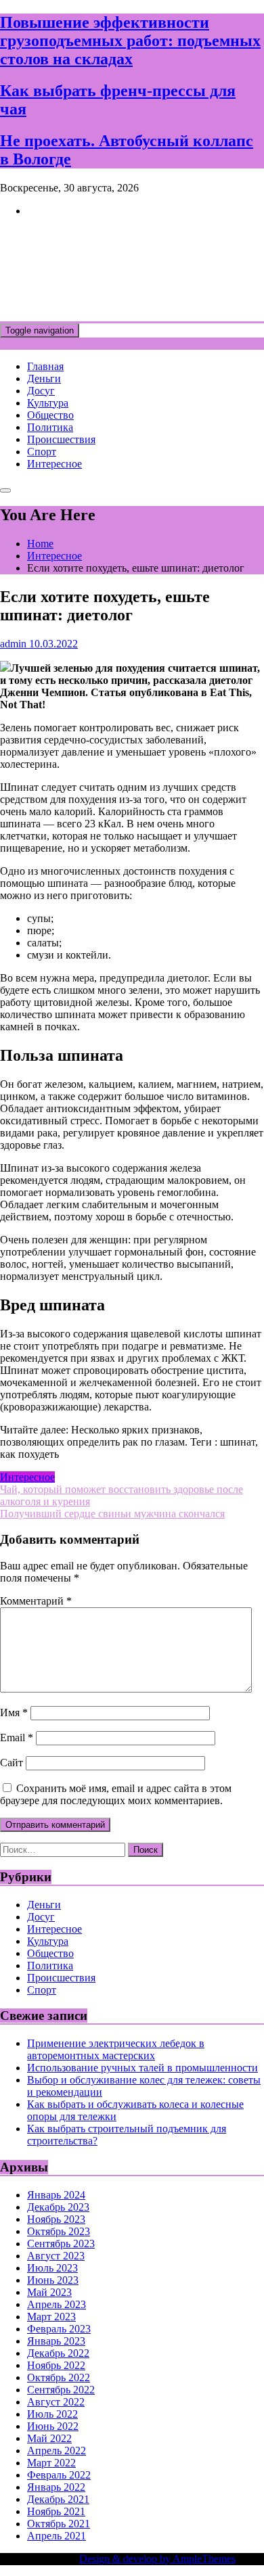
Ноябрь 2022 (56, 2365)
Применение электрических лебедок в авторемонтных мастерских (116, 2049)
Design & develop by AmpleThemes (157, 2559)
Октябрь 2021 (59, 2524)
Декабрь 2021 (58, 2499)
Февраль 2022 (59, 2475)
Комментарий (36, 1601)
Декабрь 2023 (58, 2207)
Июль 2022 (52, 2414)
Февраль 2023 (59, 2329)
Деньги (44, 378)
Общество (50, 415)
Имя (14, 1712)
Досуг (41, 391)
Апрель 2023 (57, 2304)
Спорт (42, 452)
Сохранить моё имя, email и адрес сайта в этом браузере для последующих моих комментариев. (116, 1794)
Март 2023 (51, 2317)
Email (17, 1738)
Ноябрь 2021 (56, 2511)
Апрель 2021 (57, 2536)
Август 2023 (56, 2256)
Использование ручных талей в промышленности (142, 2068)
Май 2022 (49, 2438)
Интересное (54, 464)
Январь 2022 (56, 2487)
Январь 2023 (56, 2341)
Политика (50, 427)
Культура (48, 403)
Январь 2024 (56, 2195)
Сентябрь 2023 (61, 2244)
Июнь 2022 (53, 2426)
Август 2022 (56, 2402)
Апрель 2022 (57, 2451)
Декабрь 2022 (58, 2353)
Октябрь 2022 (59, 2377)
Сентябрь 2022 (61, 2390)
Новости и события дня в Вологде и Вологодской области (122, 269)
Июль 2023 (52, 2268)
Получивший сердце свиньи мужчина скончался (112, 1514)
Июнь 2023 (53, 2280)
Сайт (12, 1763)
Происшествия (61, 439)
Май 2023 (49, 2292)
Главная (45, 366)
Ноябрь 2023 (56, 2219)
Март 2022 (51, 2463)
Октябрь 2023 (59, 2231)
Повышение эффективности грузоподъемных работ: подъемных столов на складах (130, 41)
